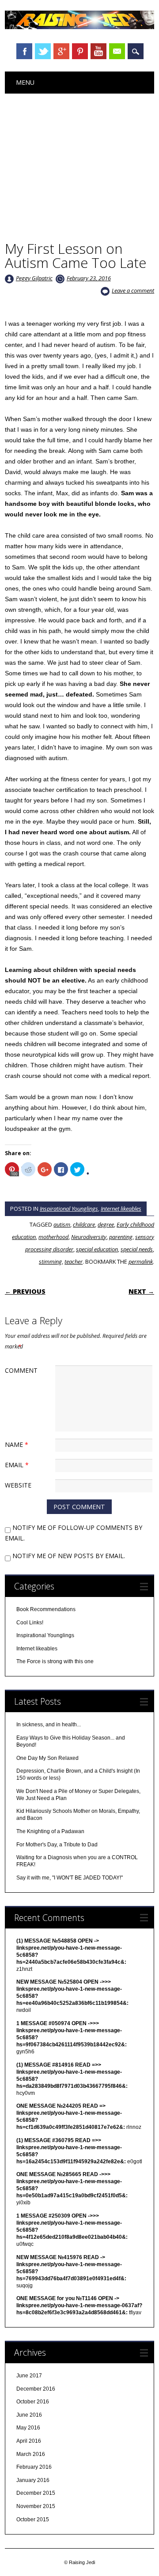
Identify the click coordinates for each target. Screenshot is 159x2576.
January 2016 (33, 2480)
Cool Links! (30, 1623)
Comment (21, 1370)
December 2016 (36, 2389)
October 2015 (33, 2520)
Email (117, 51)
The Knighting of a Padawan (50, 1831)
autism (62, 1224)
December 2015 (36, 2493)
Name (17, 1444)
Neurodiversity (89, 1237)
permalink (141, 1262)
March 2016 (31, 2454)
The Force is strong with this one (55, 1661)
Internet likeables (121, 1209)
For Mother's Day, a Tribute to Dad (57, 1845)
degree (106, 1224)
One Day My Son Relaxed (47, 1758)
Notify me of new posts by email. (69, 1556)
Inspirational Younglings (69, 1209)
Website (18, 1485)
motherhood (53, 1237)
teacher (74, 1262)
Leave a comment (133, 290)
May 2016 (28, 2428)
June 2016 (29, 2415)
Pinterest (80, 51)
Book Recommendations (46, 1609)
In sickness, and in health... (49, 1725)
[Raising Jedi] (79, 27)
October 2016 (33, 2402)
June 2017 (29, 2376)
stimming (50, 1262)
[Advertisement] (79, 160)
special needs (137, 1249)
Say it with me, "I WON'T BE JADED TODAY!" (70, 1878)
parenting (121, 1237)
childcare (84, 1224)
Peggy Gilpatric (34, 278)
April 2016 (29, 2441)
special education (97, 1249)
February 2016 (34, 2467)
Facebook (24, 51)
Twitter (43, 51)
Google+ (61, 51)
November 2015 (36, 2506)
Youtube (98, 51)
